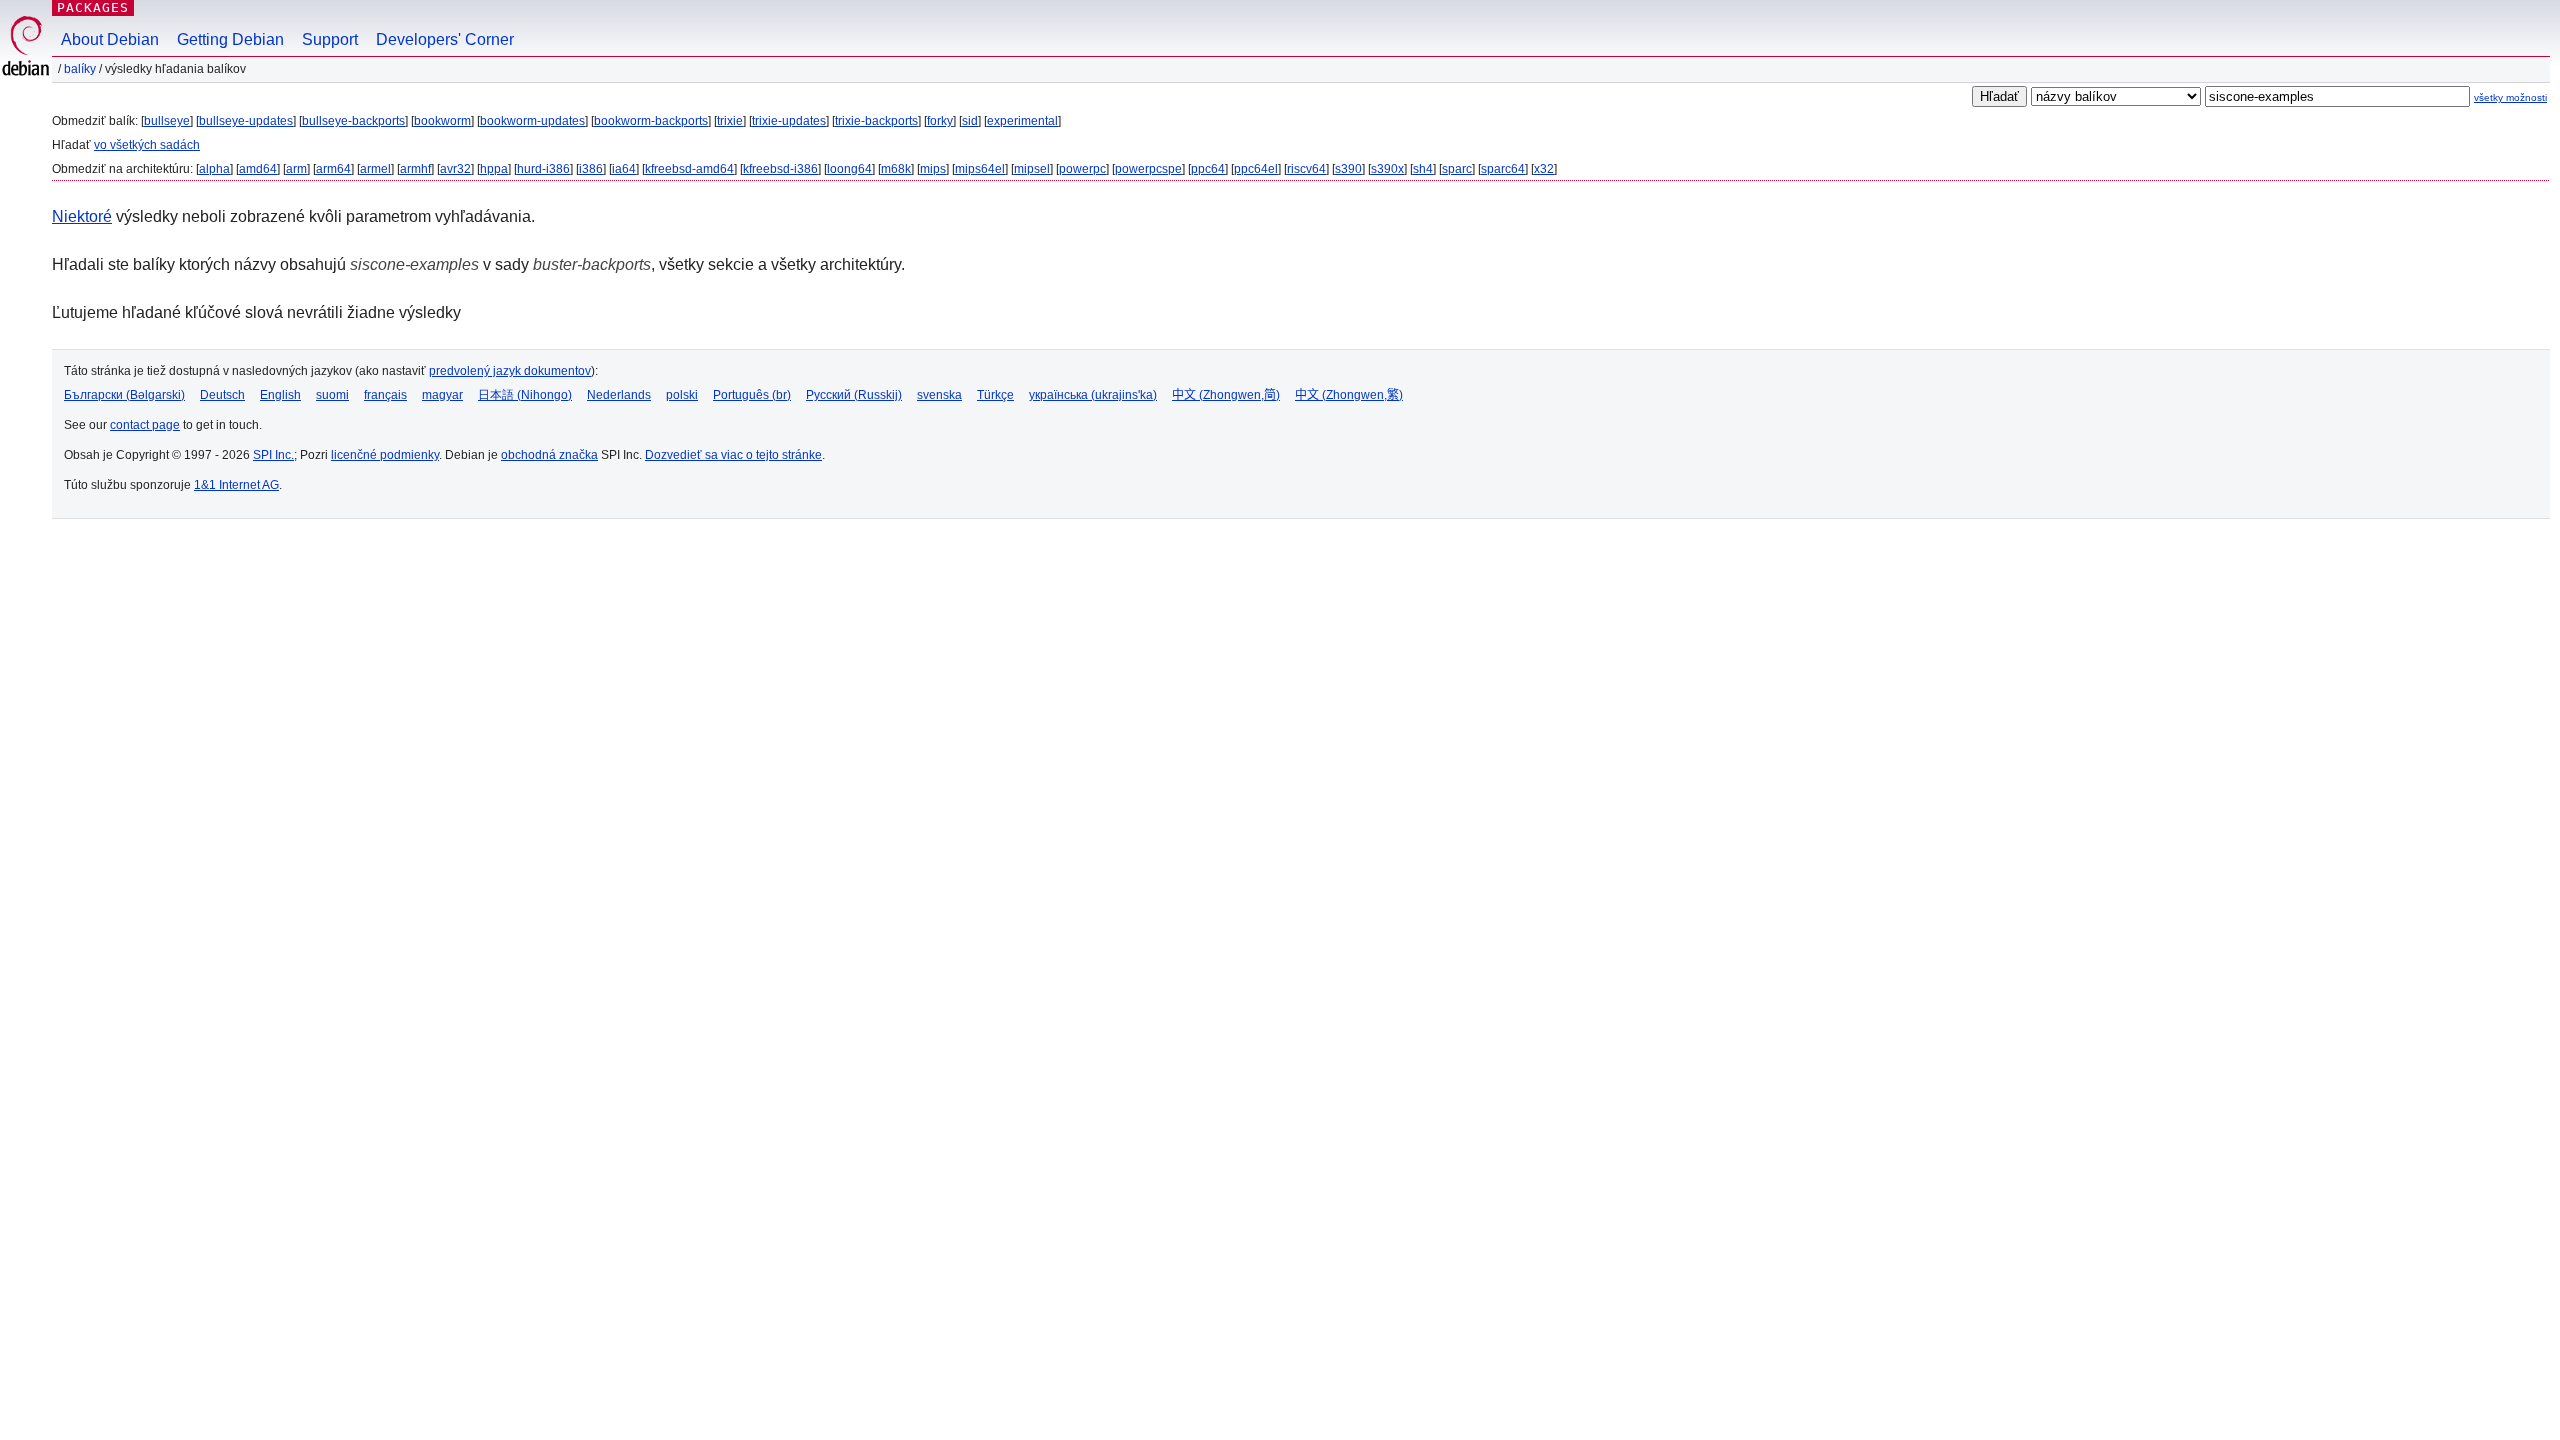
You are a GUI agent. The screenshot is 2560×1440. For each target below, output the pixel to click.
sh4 (1423, 169)
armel (375, 169)
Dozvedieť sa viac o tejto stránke (733, 455)
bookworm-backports (651, 121)
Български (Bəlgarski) (124, 395)
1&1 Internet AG (236, 485)
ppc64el (1256, 169)
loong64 (849, 169)
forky (940, 121)
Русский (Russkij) (854, 395)
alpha (214, 169)
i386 (591, 169)
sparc (1457, 169)
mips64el (980, 169)
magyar (442, 395)
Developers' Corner (445, 39)
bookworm (442, 121)
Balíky (80, 69)
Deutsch (222, 395)
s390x (1387, 169)
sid (970, 121)
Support (330, 39)
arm (296, 169)
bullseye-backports (353, 121)
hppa (494, 169)
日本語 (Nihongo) (525, 395)
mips (933, 169)
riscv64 (1306, 169)
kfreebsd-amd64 (689, 169)
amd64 (258, 169)
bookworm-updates (532, 121)
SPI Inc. (273, 455)
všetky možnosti (2510, 97)
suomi (332, 395)
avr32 (455, 169)
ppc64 (1208, 169)
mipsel (1032, 169)
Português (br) (752, 395)
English (280, 395)
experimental (1022, 121)
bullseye (167, 121)
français (385, 395)
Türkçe (995, 395)
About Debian (110, 39)
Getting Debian (230, 39)
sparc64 (1503, 169)
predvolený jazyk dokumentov (510, 371)
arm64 (333, 169)
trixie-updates (789, 121)
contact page (145, 425)
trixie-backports (876, 121)
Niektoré (82, 216)
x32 (1544, 169)
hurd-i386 (543, 169)
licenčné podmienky (385, 455)
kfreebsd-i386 (780, 169)
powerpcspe (1148, 169)
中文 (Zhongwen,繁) (1349, 395)
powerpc (1082, 169)
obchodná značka (549, 455)
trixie (730, 121)
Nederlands (619, 395)
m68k (896, 169)
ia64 (624, 169)
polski (682, 395)
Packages (93, 7)
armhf (415, 169)
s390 (1348, 169)
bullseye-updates (246, 121)
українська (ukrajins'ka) (1093, 395)
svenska (939, 395)
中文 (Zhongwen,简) (1226, 395)
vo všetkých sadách (147, 145)
